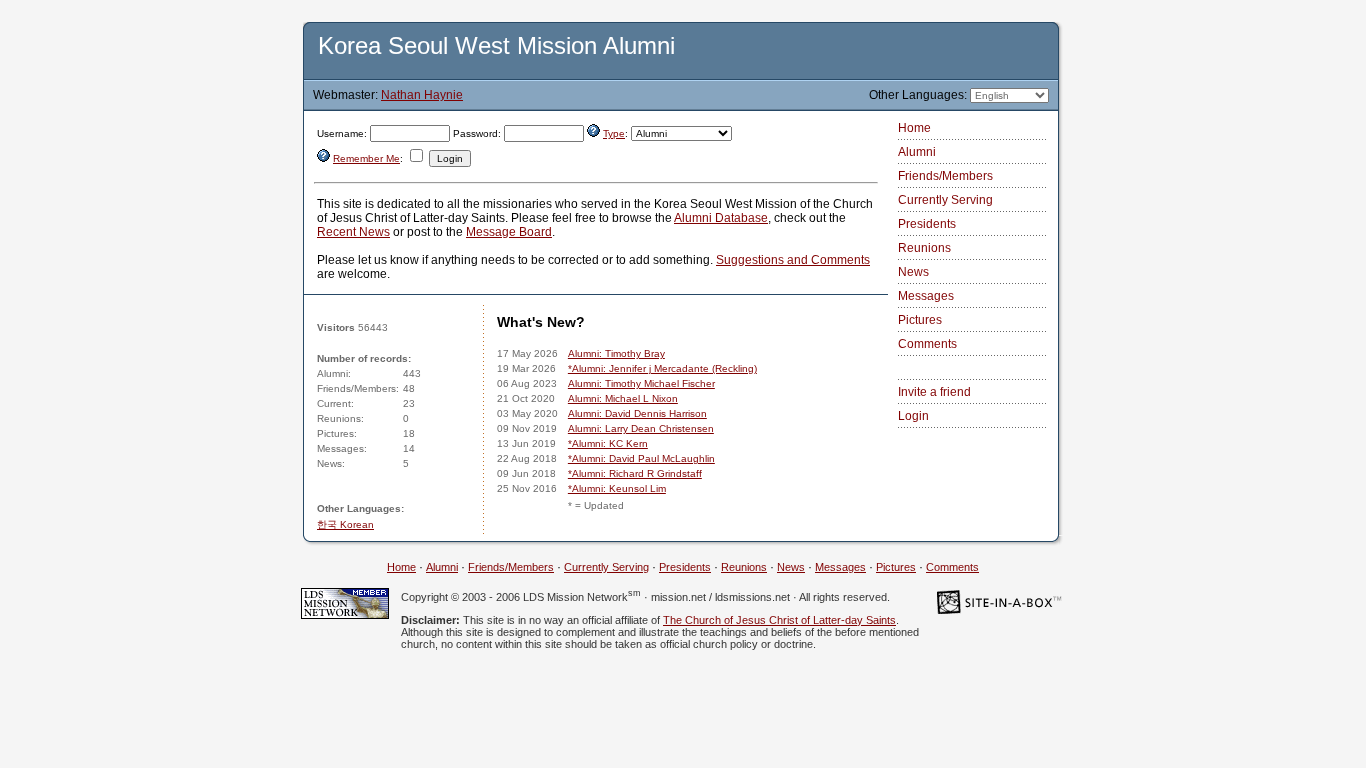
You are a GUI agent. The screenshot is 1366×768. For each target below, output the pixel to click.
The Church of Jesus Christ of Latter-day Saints (779, 620)
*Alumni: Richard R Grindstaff (635, 473)
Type (614, 133)
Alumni (917, 152)
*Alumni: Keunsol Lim (617, 488)
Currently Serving (945, 200)
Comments (927, 344)
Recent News (353, 232)
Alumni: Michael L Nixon (623, 398)
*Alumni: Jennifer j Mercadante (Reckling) (662, 368)
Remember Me (366, 158)
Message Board (509, 232)
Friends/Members (945, 176)
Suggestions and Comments (793, 260)
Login (913, 416)
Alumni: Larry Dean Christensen (641, 428)
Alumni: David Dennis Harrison (637, 413)
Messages (926, 296)
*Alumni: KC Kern (608, 443)
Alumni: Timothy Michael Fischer (641, 383)
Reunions (924, 248)
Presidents (927, 224)
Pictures (920, 320)
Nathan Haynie (422, 95)
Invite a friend (934, 392)
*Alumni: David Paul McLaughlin (641, 458)
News (913, 272)
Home (914, 128)
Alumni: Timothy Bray (616, 353)
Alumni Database (721, 218)
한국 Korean (345, 524)
